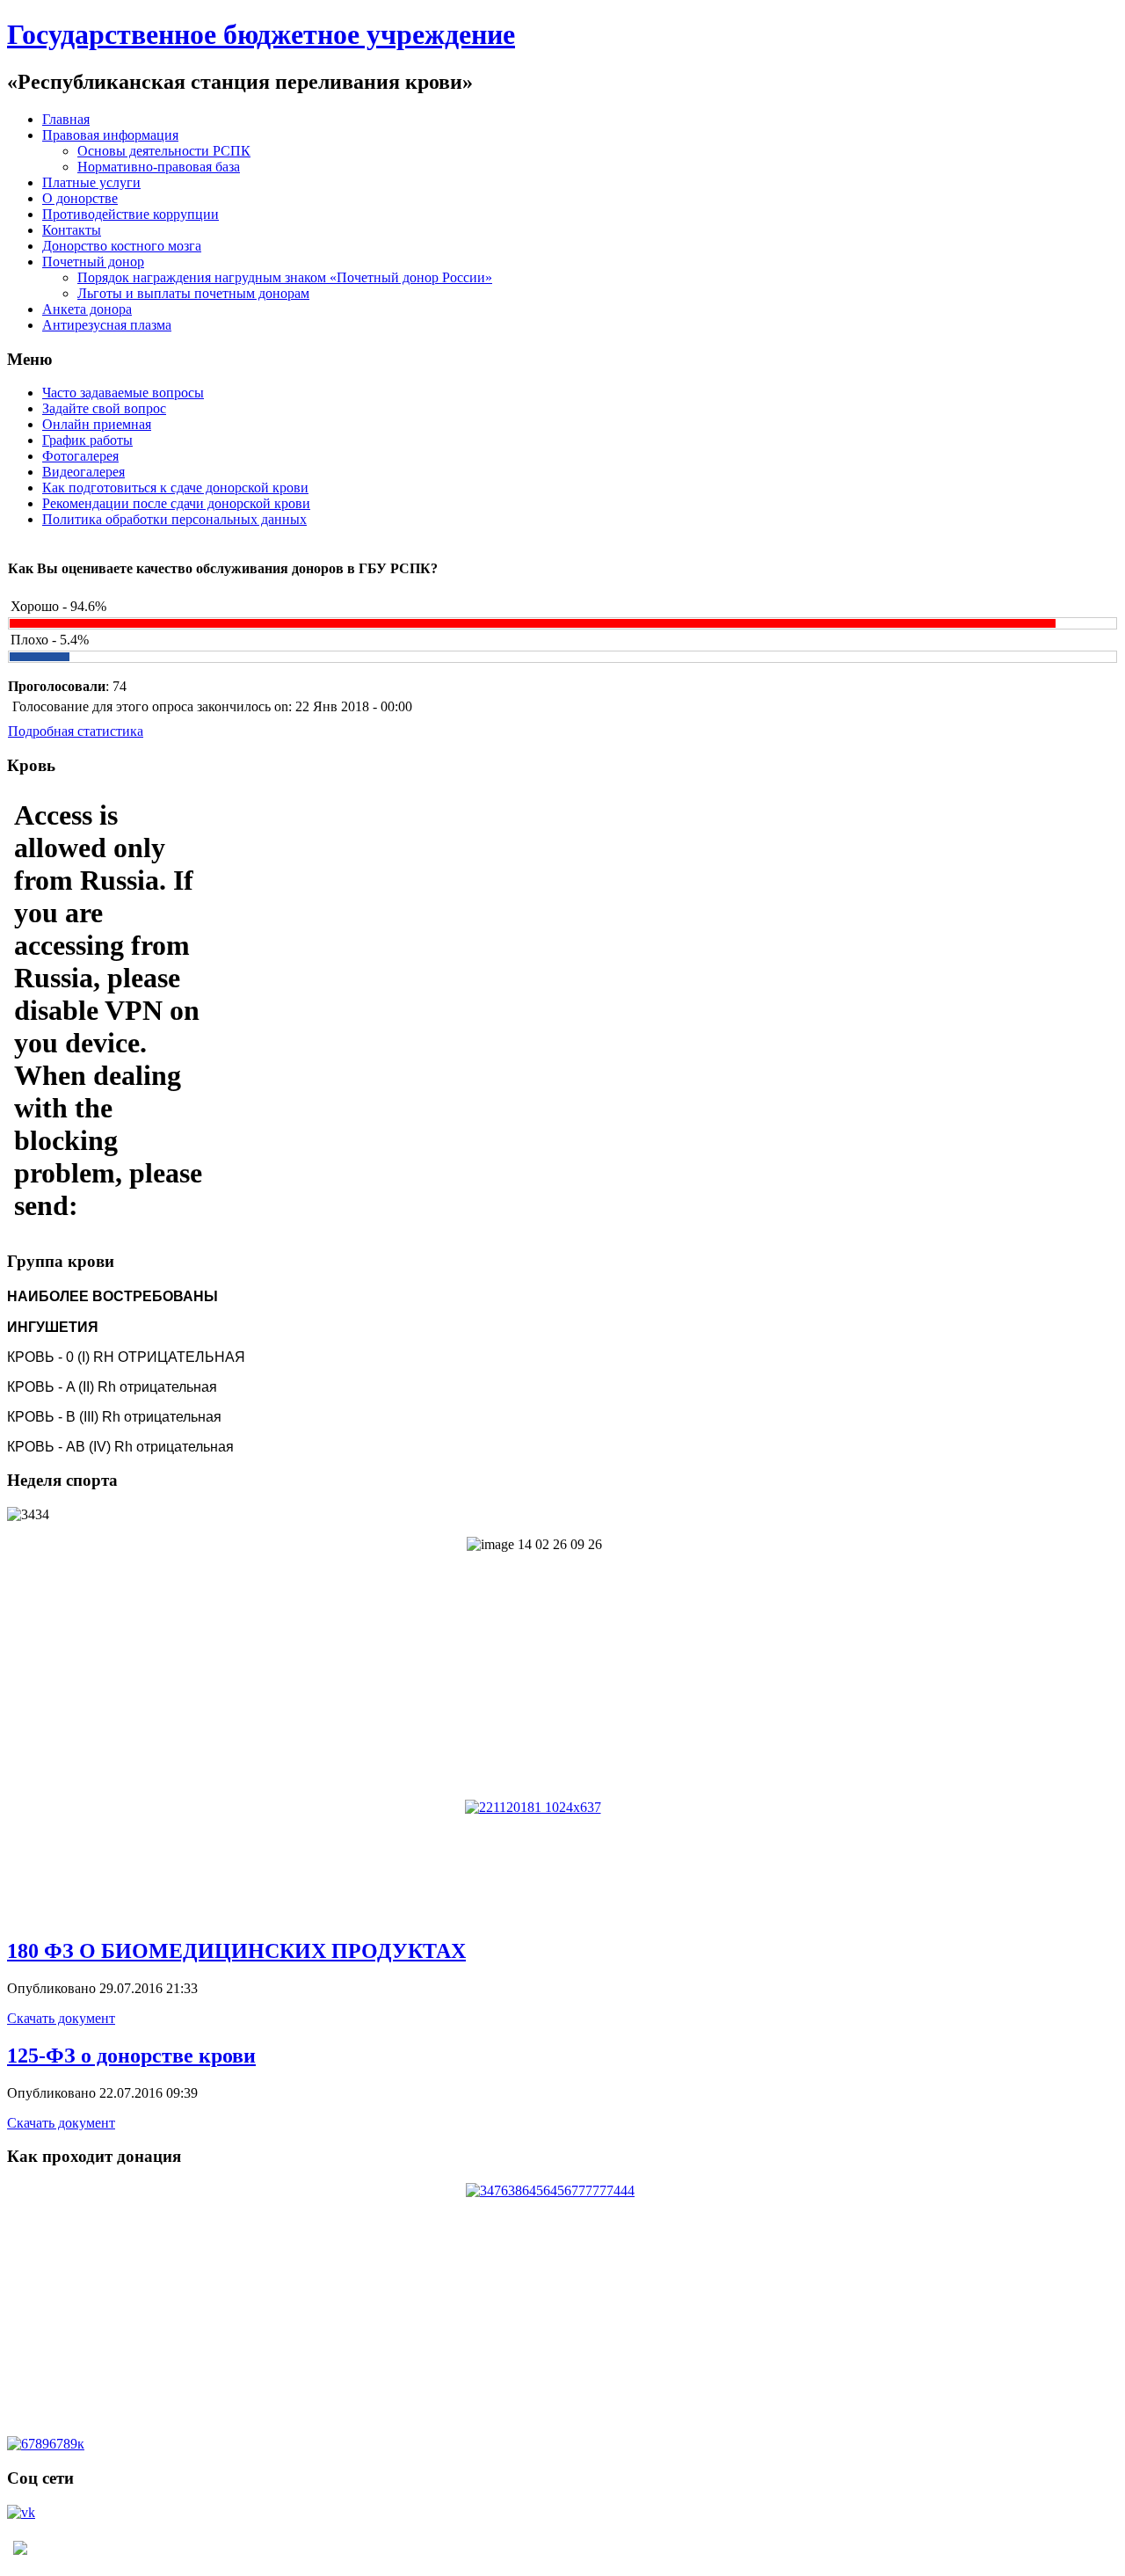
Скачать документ (61, 2018)
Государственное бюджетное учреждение (261, 34)
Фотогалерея (80, 456)
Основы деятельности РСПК (164, 151)
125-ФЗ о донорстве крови (131, 2056)
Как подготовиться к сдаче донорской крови (175, 488)
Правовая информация (110, 135)
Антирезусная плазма (107, 325)
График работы (87, 440)
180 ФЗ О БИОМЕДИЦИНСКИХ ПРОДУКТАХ (236, 1951)
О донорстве (80, 198)
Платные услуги (91, 182)
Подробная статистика (76, 731)
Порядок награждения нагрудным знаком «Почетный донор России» (285, 277)
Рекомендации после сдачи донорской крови (176, 503)
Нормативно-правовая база (159, 167)
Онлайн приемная (97, 424)
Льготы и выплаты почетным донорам (193, 293)
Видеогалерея (83, 472)
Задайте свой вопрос (104, 408)
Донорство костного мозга (122, 246)
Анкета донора (87, 309)
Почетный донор (93, 262)
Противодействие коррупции (131, 214)
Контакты (72, 230)
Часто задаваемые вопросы (123, 393)
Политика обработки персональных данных (174, 519)
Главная (66, 119)
